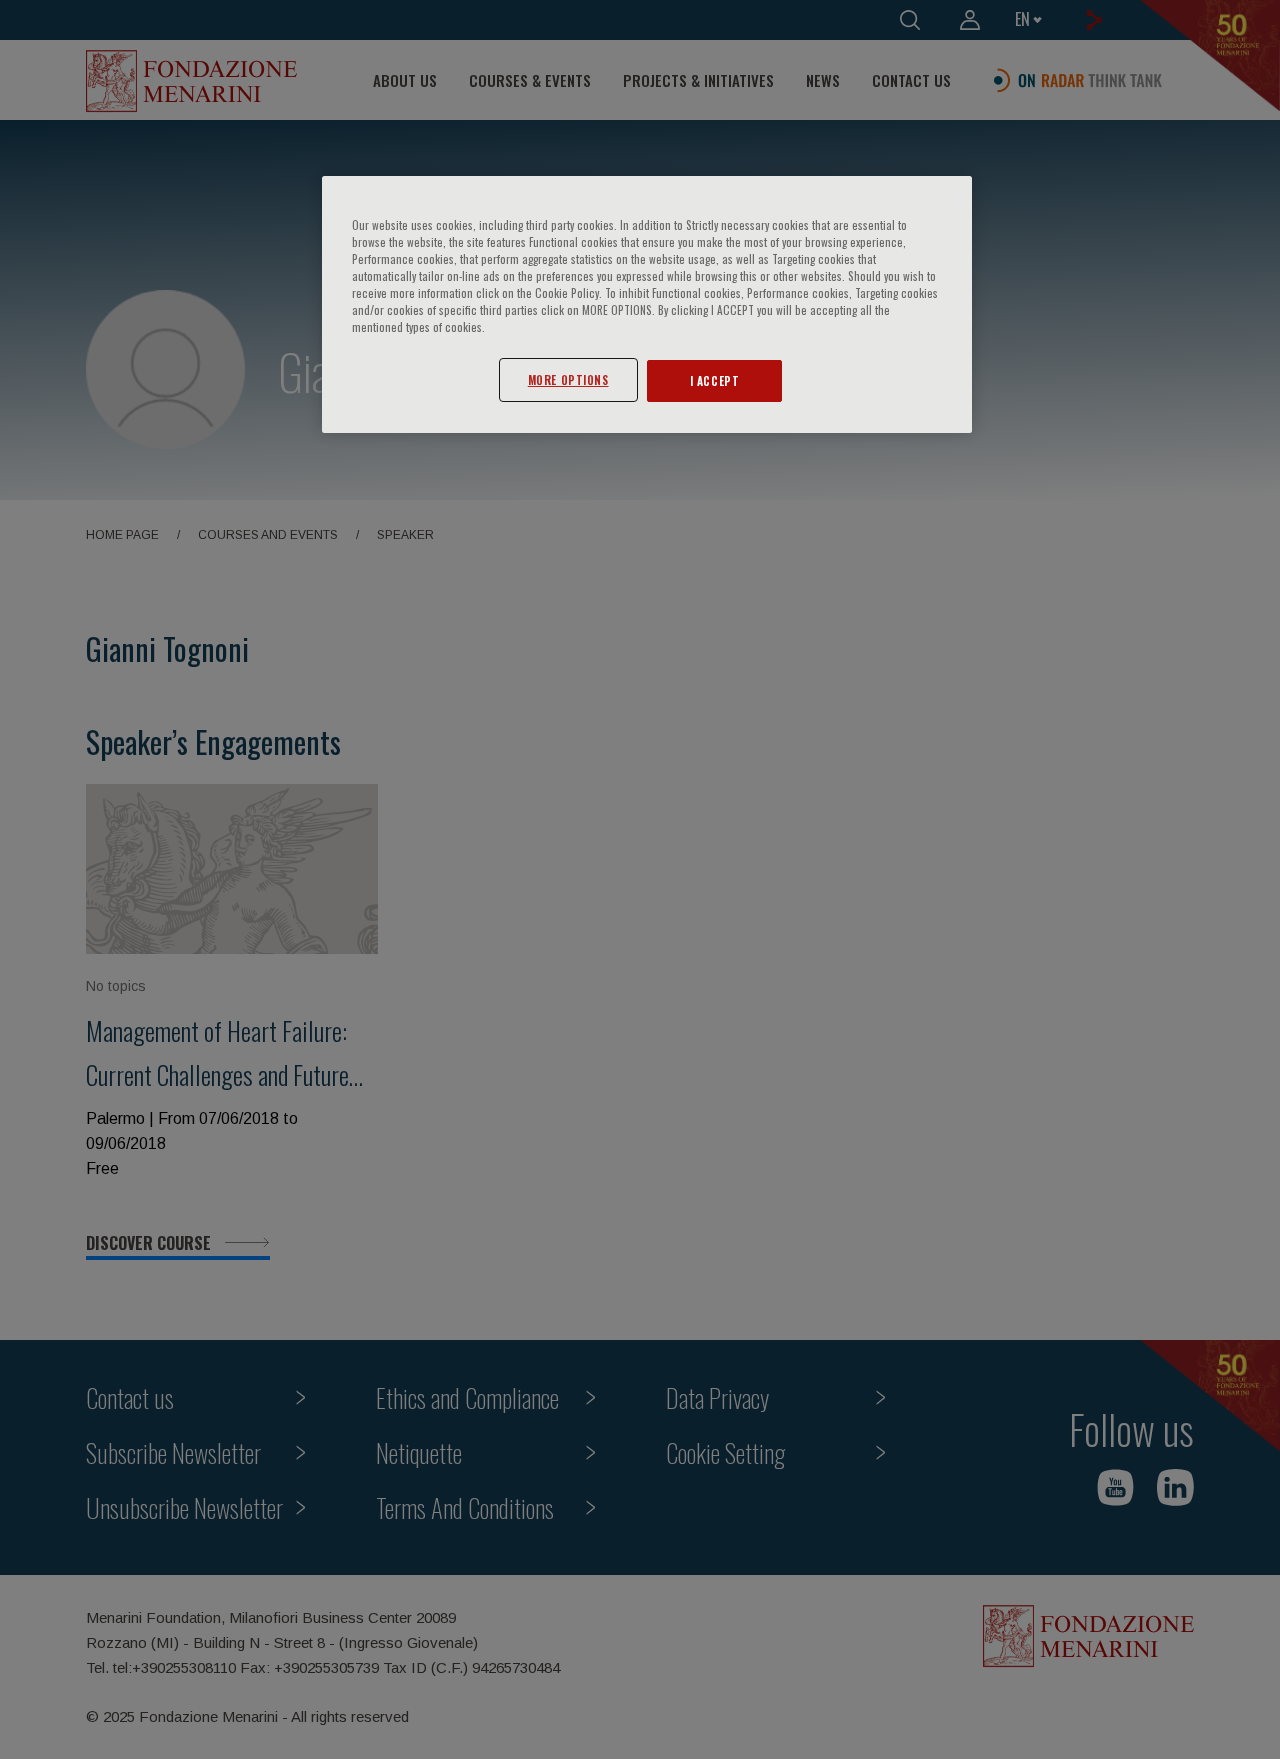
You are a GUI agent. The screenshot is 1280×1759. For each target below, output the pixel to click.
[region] (647, 304)
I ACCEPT (715, 380)
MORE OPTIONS (568, 379)
